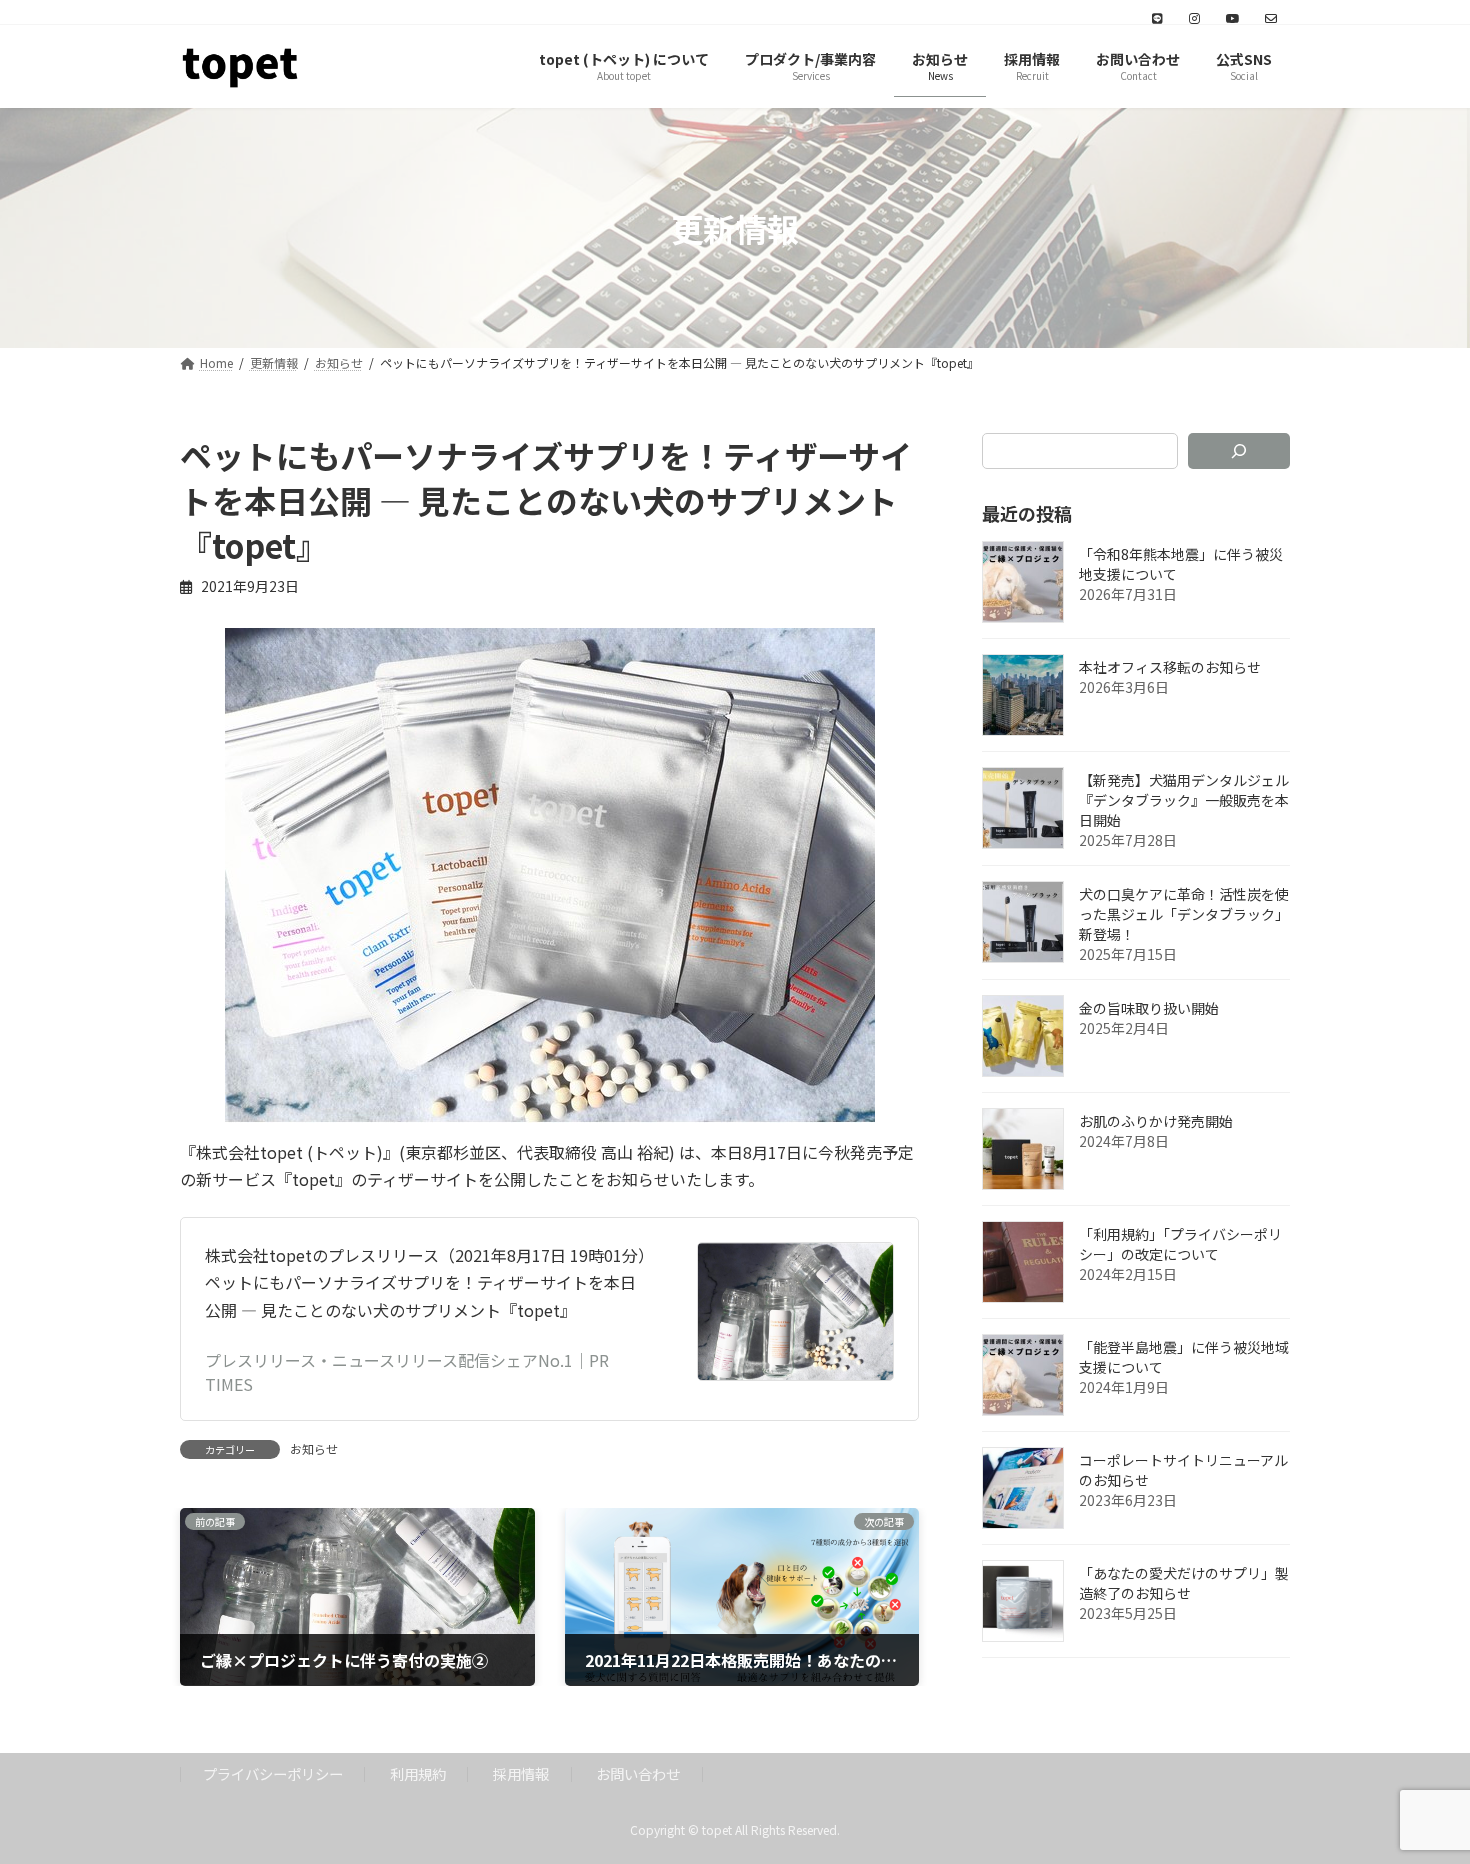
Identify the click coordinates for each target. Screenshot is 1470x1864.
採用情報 (521, 1773)
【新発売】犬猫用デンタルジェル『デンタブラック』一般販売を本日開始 (1184, 801)
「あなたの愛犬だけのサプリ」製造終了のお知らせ (1184, 1584)
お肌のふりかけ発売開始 (1156, 1122)
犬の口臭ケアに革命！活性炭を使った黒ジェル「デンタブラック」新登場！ (1184, 915)
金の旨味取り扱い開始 (1149, 1009)
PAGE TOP (1420, 1789)
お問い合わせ (638, 1773)
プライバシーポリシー (273, 1773)
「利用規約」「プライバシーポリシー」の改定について (1180, 1245)
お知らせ (314, 1448)
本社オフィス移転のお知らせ (1170, 668)
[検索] (1239, 451)
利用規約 (418, 1773)
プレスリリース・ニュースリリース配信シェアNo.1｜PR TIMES (407, 1372)
